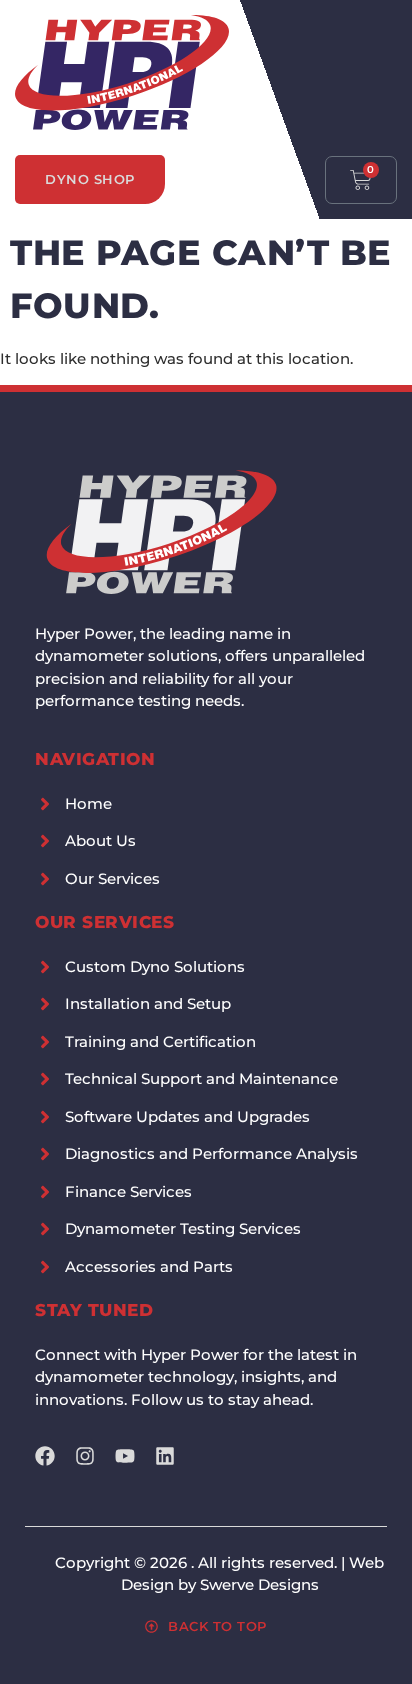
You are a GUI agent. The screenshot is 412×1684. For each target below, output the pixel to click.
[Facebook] (45, 1456)
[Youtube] (125, 1456)
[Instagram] (85, 1456)
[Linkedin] (165, 1456)
